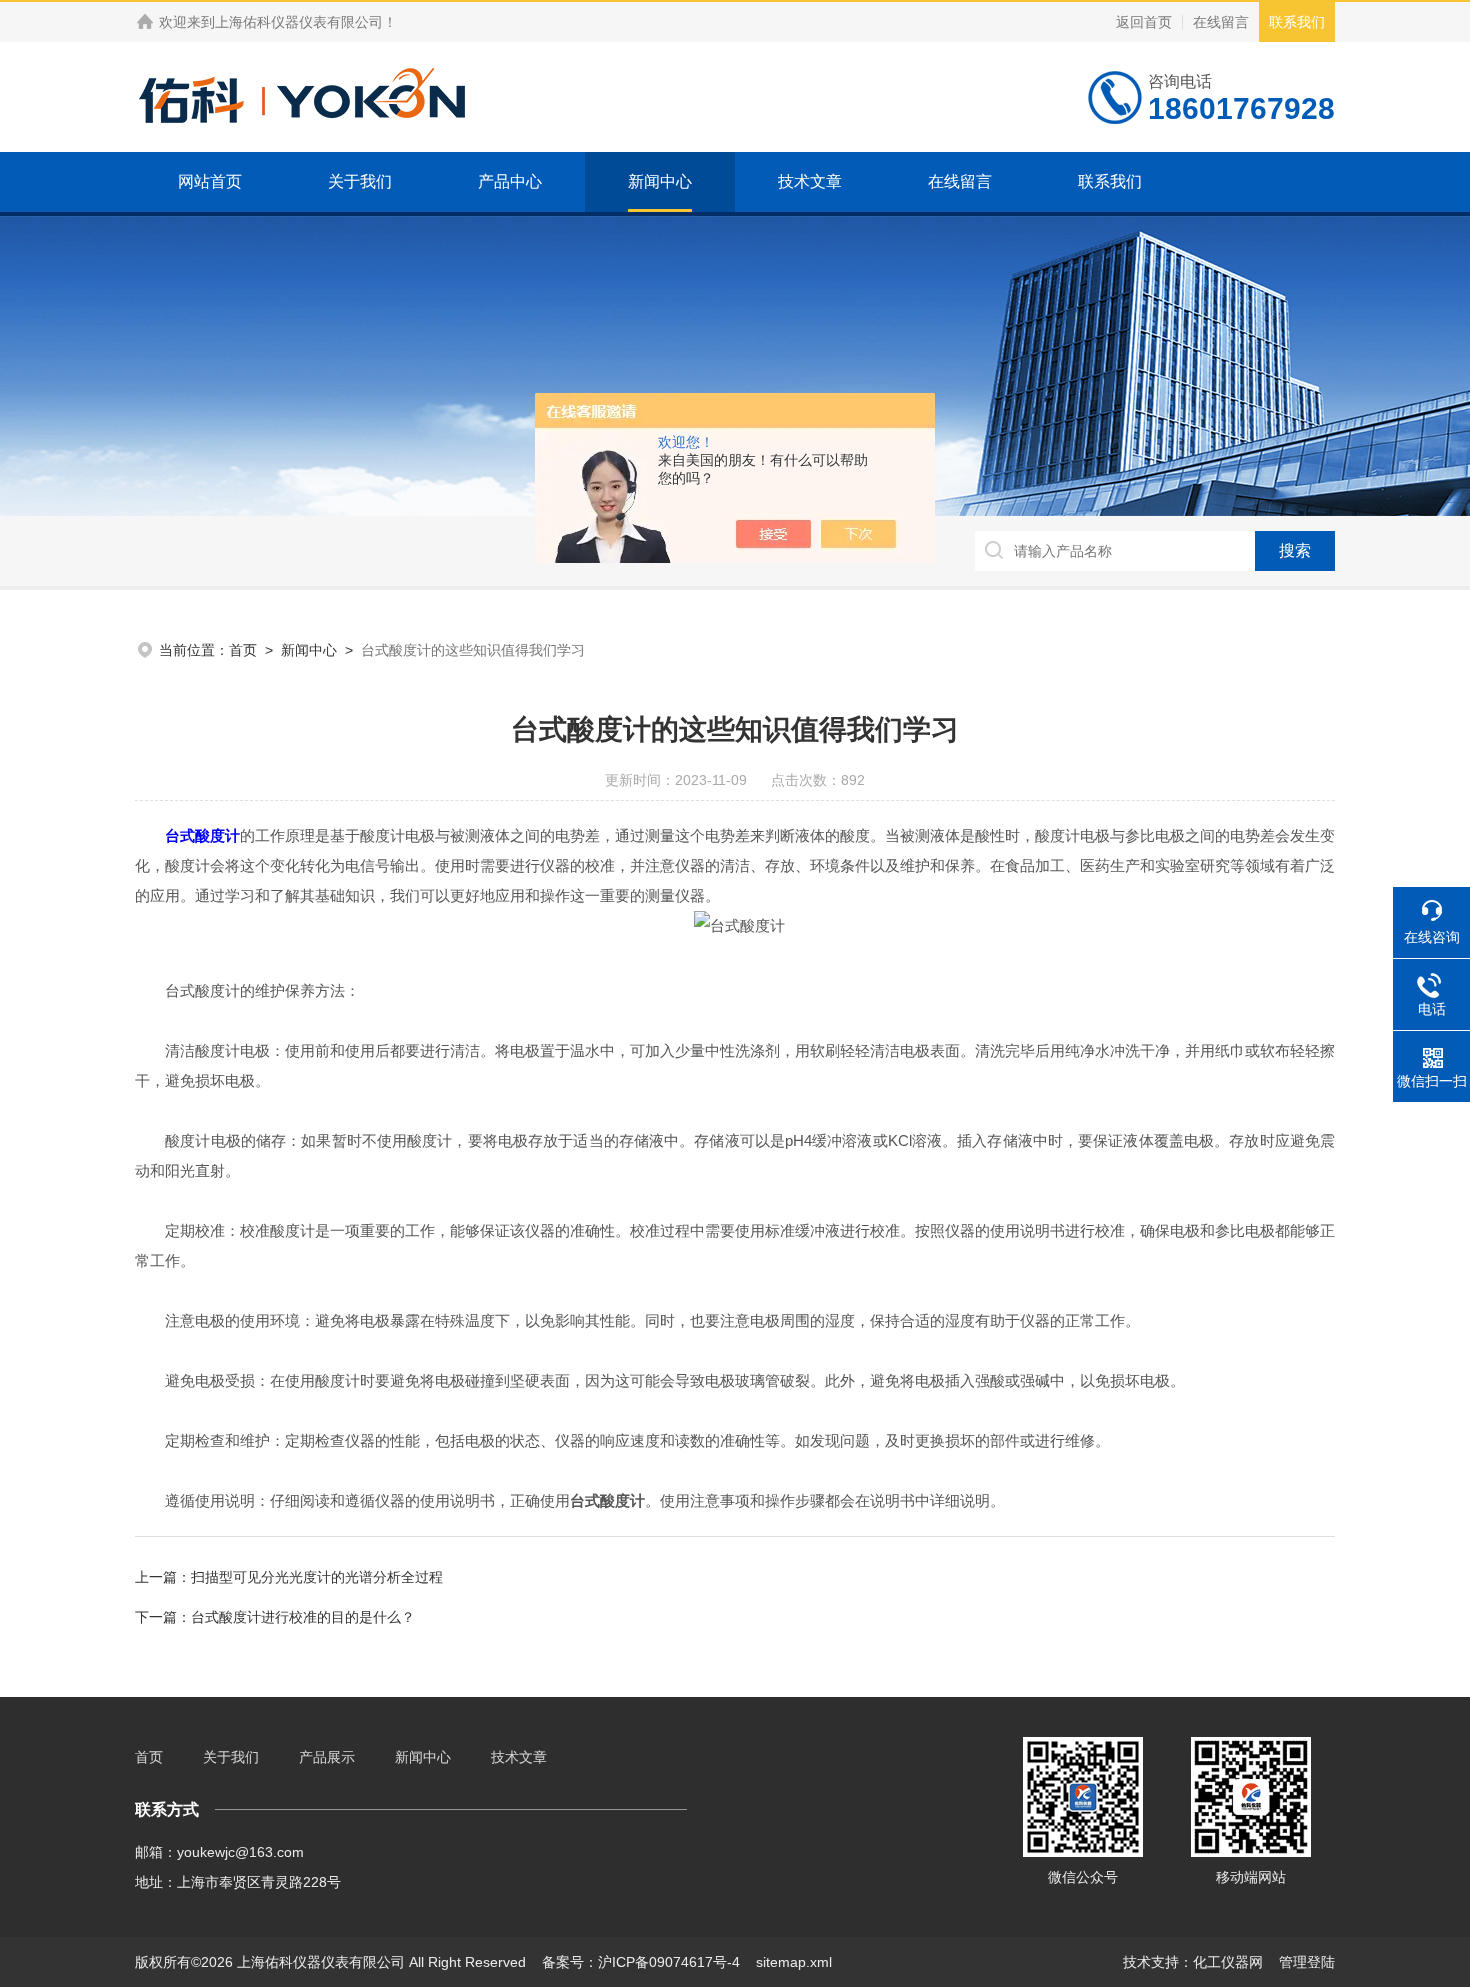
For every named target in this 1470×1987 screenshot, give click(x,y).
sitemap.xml (794, 1962)
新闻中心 (660, 181)
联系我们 (1297, 22)
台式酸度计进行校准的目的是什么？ (303, 1617)
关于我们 (360, 181)
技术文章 (810, 181)
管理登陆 (1307, 1962)
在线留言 (1221, 22)
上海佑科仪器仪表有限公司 (299, 22)
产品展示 (327, 1757)
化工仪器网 (1228, 1962)
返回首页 (1144, 22)
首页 (243, 650)
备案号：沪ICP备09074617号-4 (641, 1962)
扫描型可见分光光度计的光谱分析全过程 (317, 1577)
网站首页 (210, 181)
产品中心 (510, 181)
